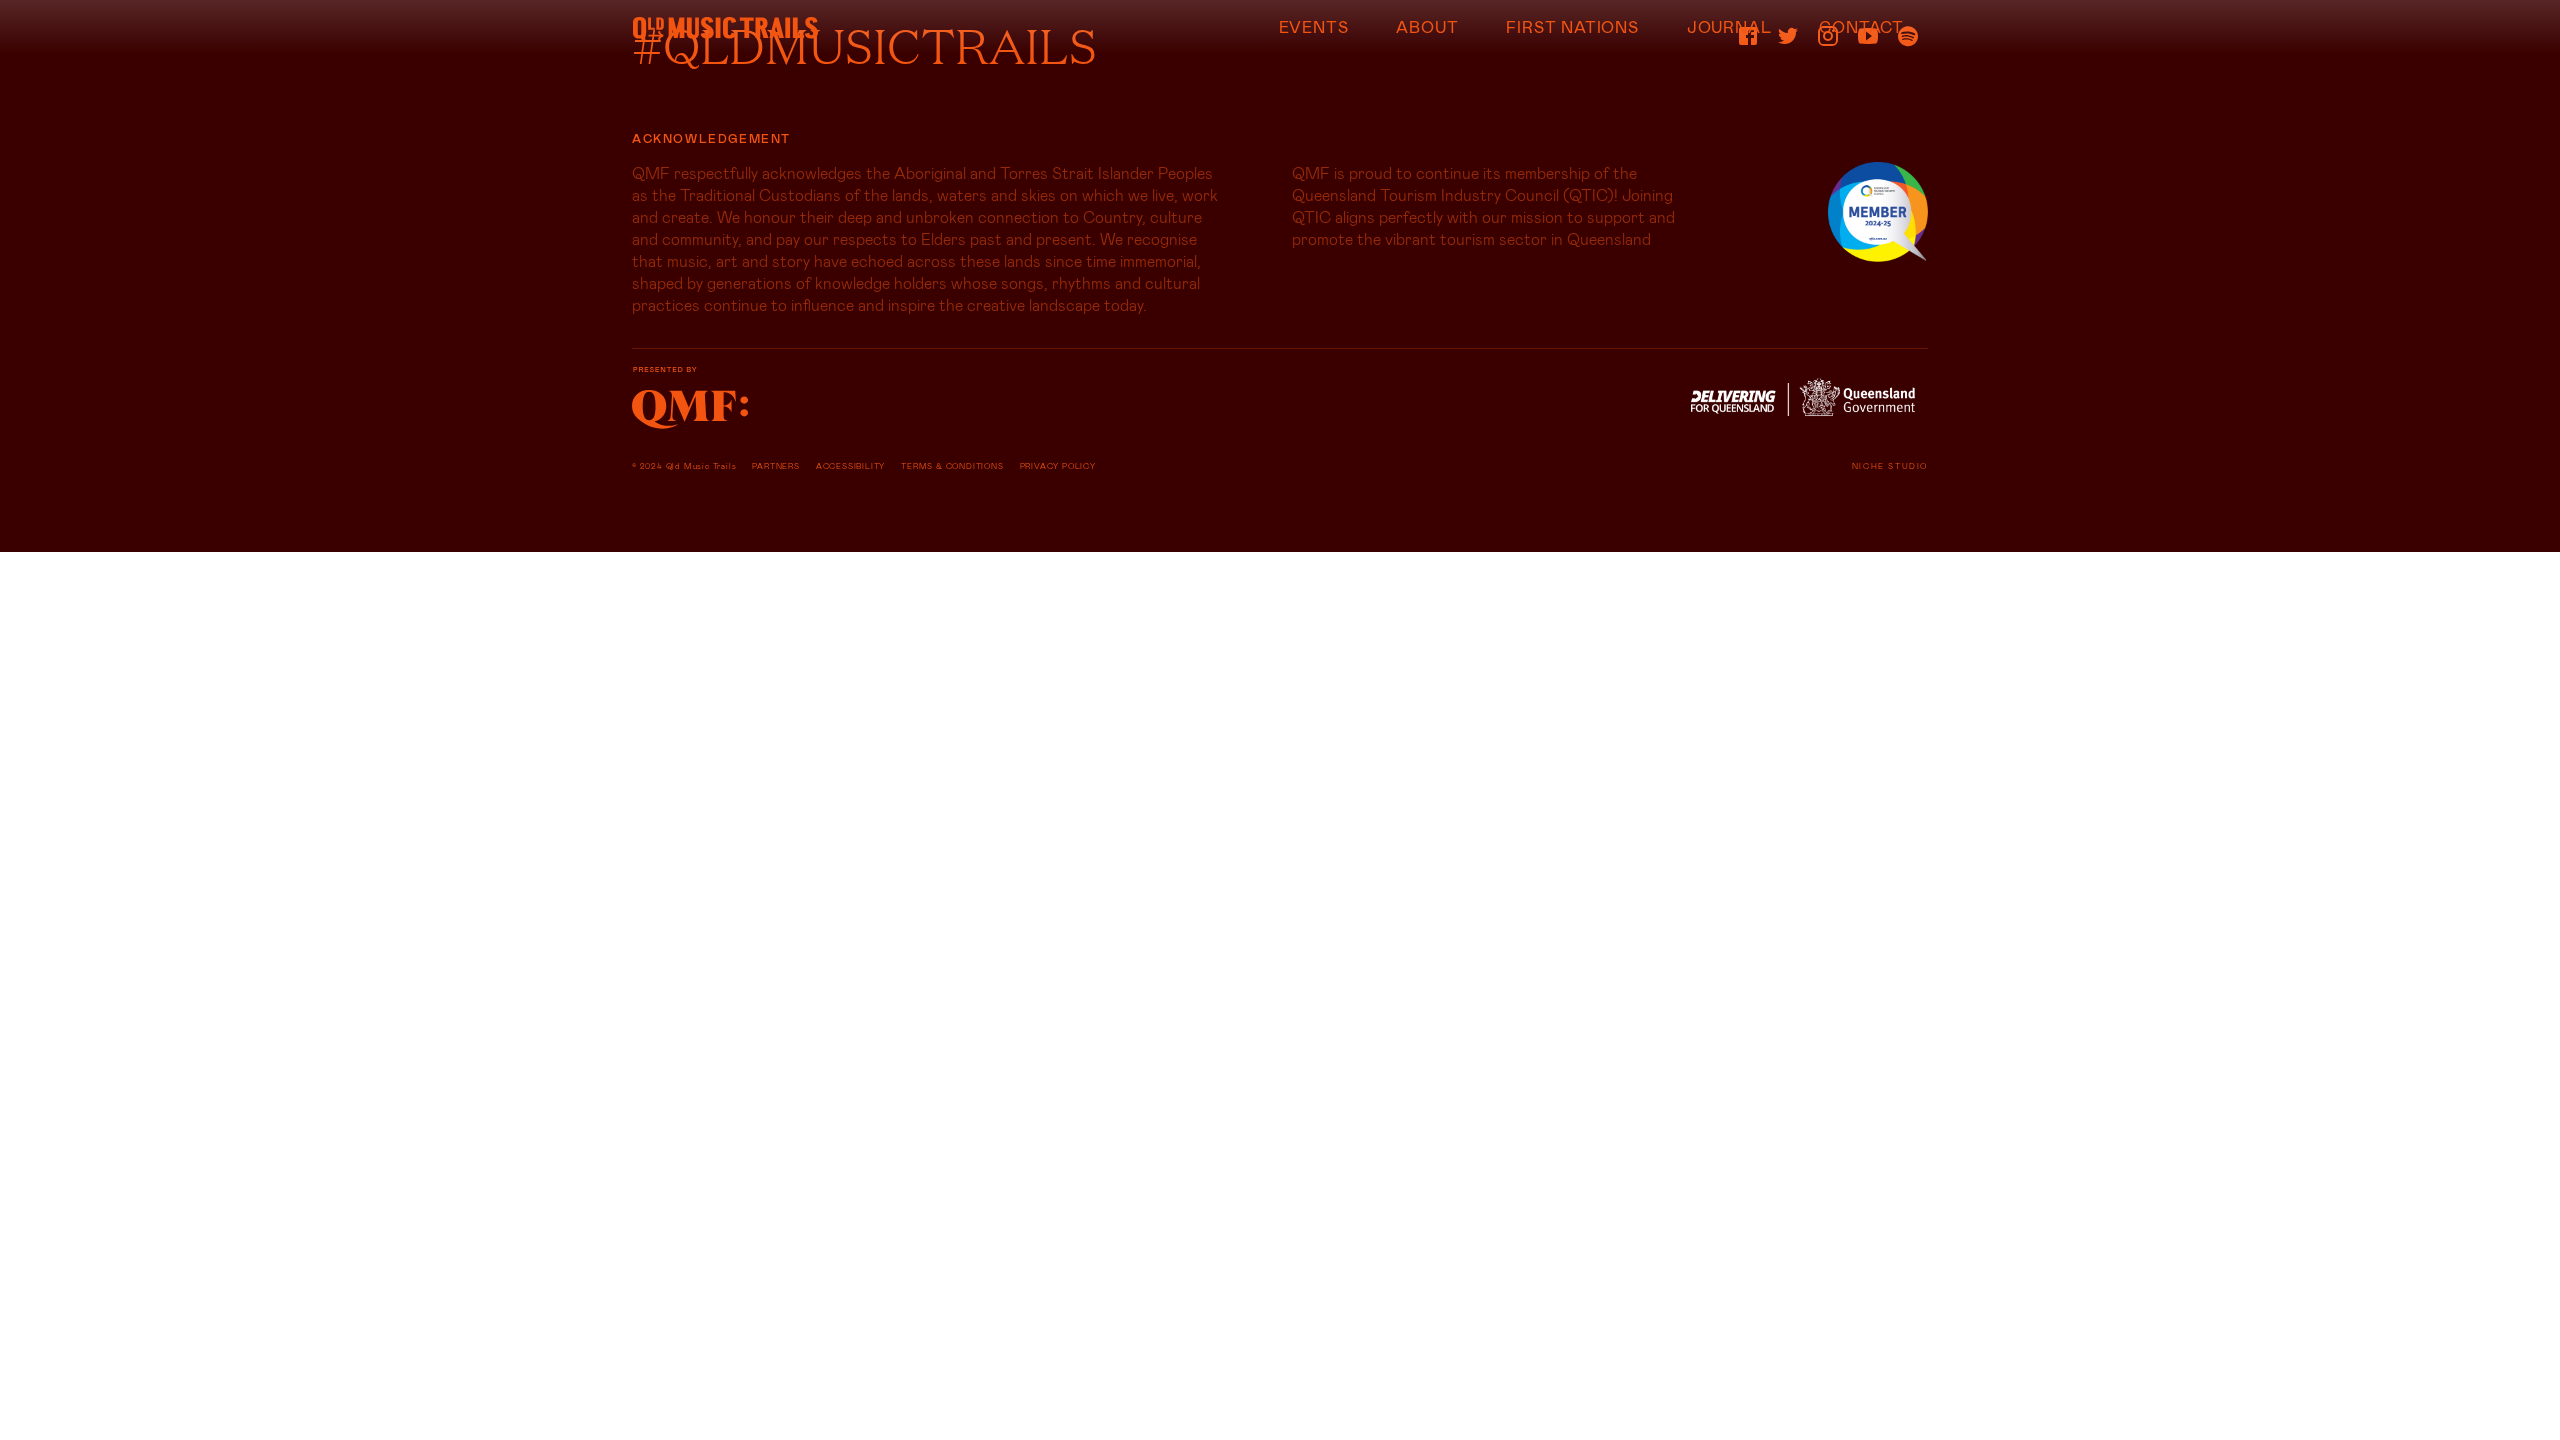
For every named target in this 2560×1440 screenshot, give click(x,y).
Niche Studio (1890, 466)
